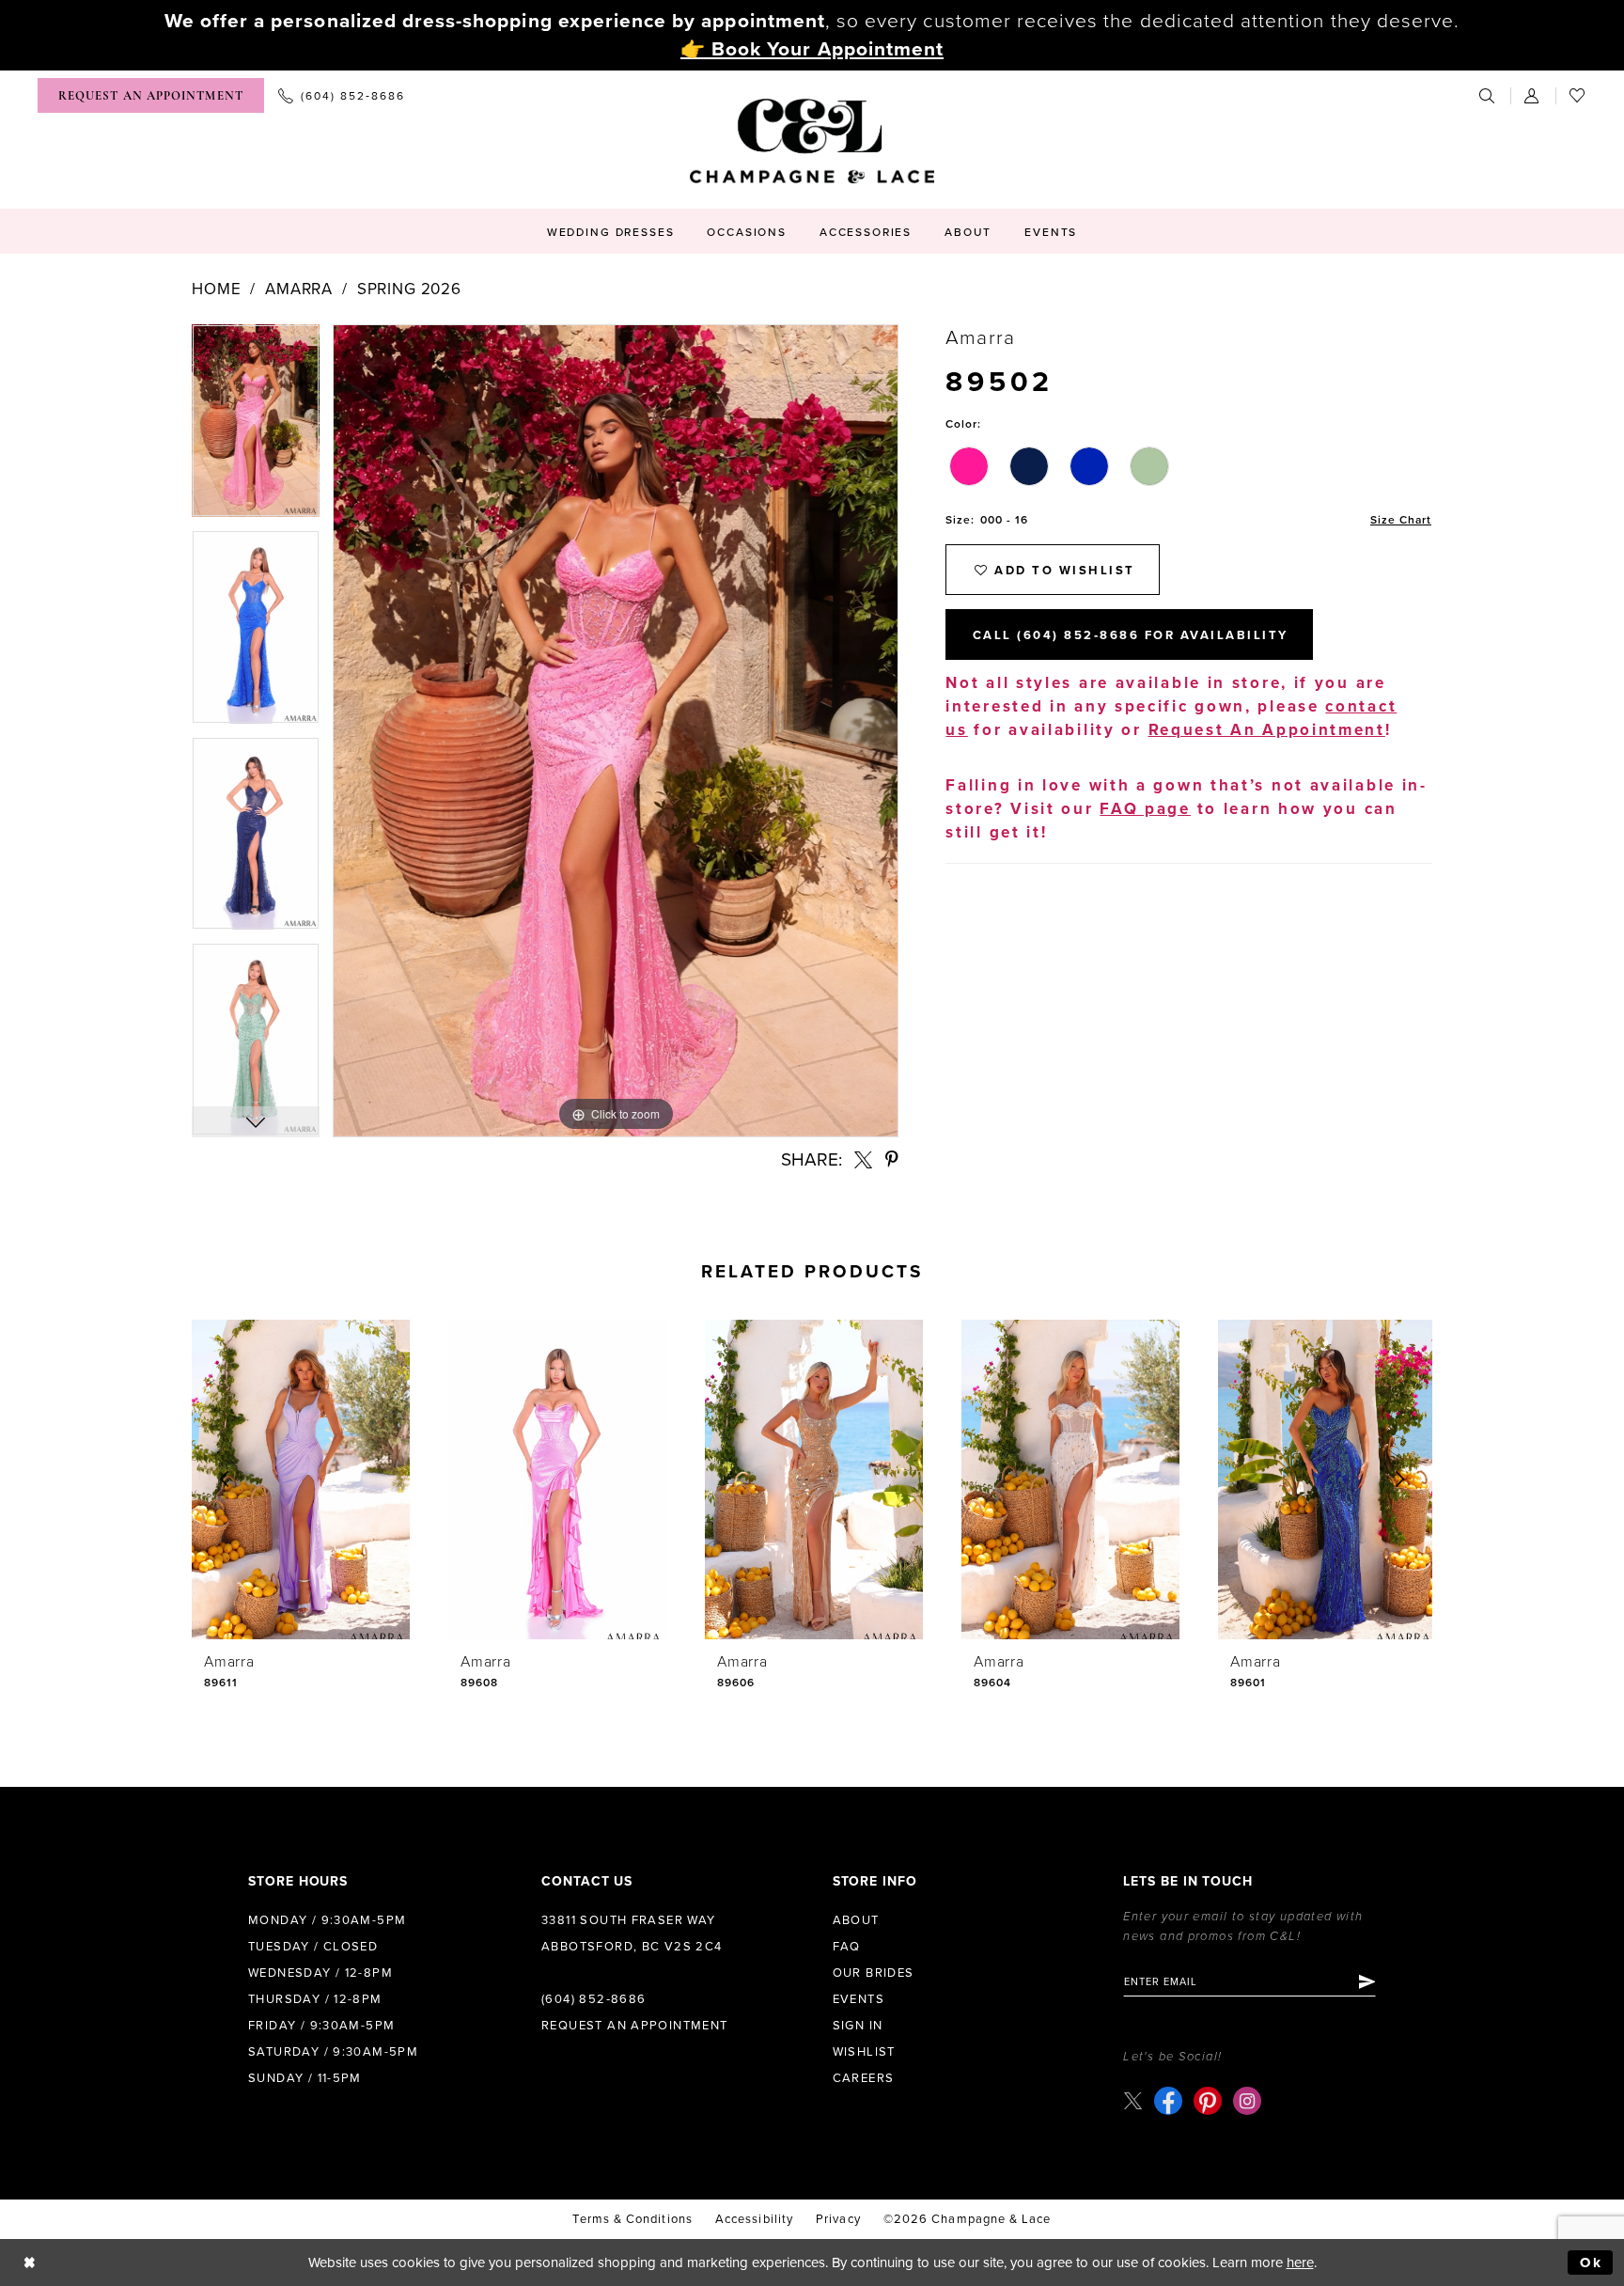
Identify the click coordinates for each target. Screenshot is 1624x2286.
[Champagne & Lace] (812, 141)
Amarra (299, 289)
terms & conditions (632, 2219)
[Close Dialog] (30, 2263)
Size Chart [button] (1401, 520)
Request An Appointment (1267, 730)
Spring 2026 (409, 289)
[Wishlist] (1578, 95)
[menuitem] (151, 95)
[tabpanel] (256, 427)
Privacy (838, 2219)
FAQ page (1145, 809)
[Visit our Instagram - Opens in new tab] (1247, 2101)
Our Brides (874, 1973)
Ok (1592, 2263)
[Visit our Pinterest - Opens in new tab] (1208, 2101)
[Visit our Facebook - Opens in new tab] (1168, 2101)
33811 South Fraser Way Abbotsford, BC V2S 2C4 (632, 1934)
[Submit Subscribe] (1366, 1981)
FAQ (847, 1947)
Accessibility (754, 2219)
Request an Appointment (635, 2026)
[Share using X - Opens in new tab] (863, 1159)
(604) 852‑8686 (593, 1999)
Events (859, 1999)
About (856, 1920)
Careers (864, 2078)
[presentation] (301, 1480)
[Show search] (1488, 95)
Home (216, 289)
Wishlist (864, 2052)
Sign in (858, 2026)
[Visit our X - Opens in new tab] (1133, 2100)
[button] (1533, 95)
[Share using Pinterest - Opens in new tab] (892, 1159)
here (1300, 2263)
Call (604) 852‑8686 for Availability (1131, 635)
